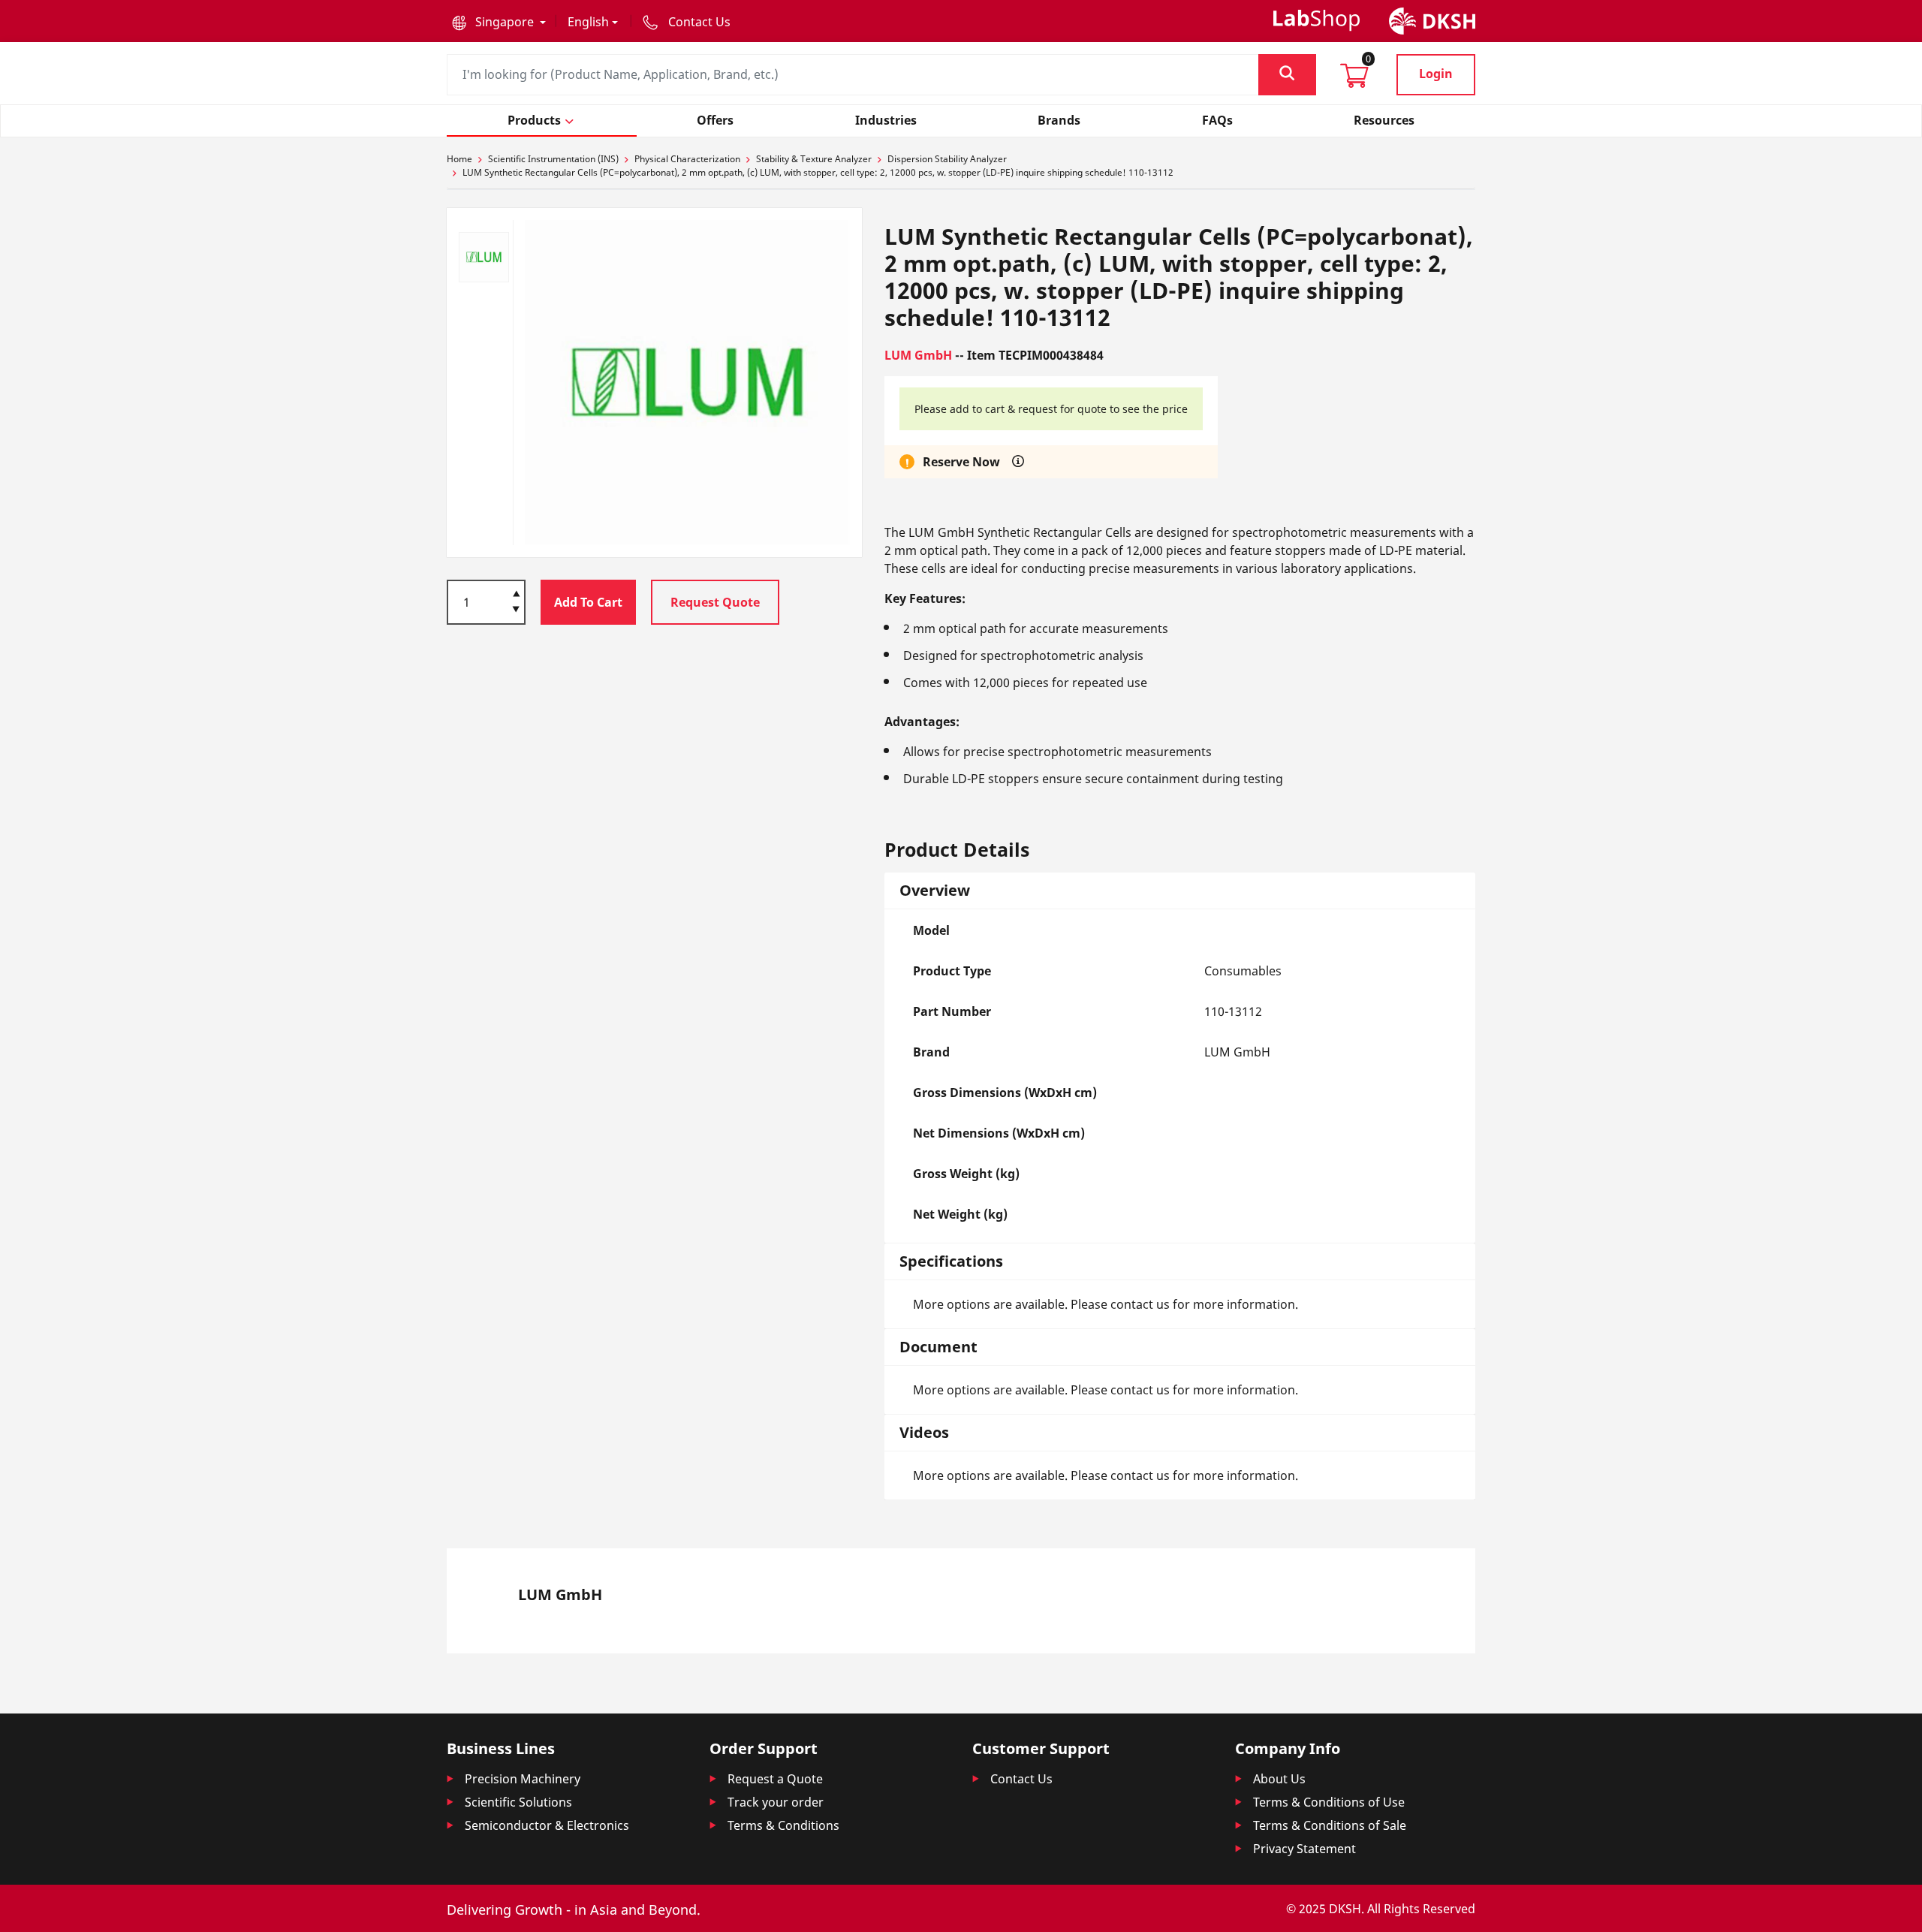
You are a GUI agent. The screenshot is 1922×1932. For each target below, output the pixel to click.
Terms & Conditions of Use (1329, 1802)
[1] (516, 610)
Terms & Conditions (783, 1825)
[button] (499, 22)
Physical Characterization (687, 159)
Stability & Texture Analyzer (814, 159)
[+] (516, 592)
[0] (1354, 80)
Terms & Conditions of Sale (1330, 1825)
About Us (1279, 1779)
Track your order (776, 1802)
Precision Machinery (523, 1779)
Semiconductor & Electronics (547, 1825)
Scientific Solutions (518, 1802)
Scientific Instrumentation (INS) (553, 159)
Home (459, 159)
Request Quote (715, 602)
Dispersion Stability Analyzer (947, 159)
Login (1436, 74)
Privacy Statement (1304, 1849)
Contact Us (1021, 1779)
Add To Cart (588, 602)
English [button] (588, 22)
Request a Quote (775, 1779)
